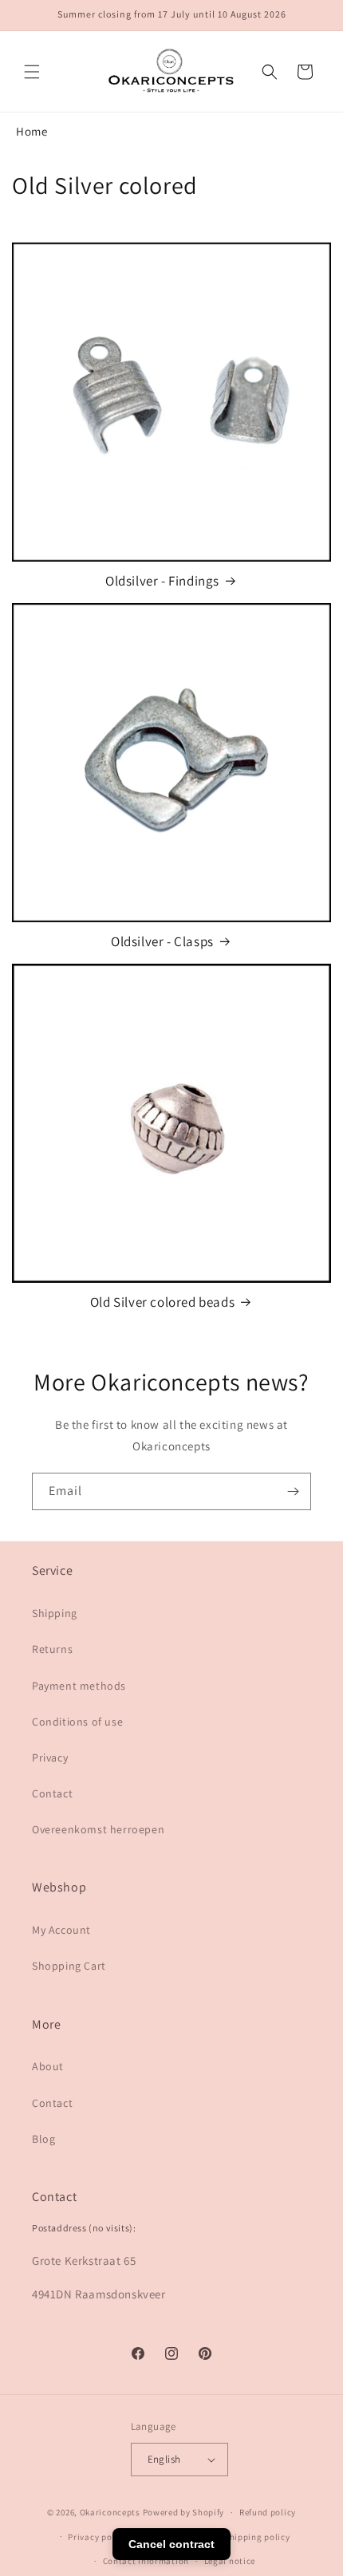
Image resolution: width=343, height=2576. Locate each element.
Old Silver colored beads (162, 1302)
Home (32, 131)
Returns (52, 1649)
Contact (52, 1793)
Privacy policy (97, 2537)
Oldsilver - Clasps (162, 941)
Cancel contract (171, 2544)
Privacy (50, 1757)
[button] (32, 72)
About (48, 2066)
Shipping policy (257, 2537)
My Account (61, 1930)
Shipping (55, 1613)
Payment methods (79, 1686)
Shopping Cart (69, 1966)
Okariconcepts (110, 2512)
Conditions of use (77, 1722)
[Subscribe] (293, 1491)
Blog (43, 2139)
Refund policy (268, 2512)
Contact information (146, 2561)
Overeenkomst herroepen (98, 1829)
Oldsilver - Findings (162, 581)
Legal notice (230, 2561)
